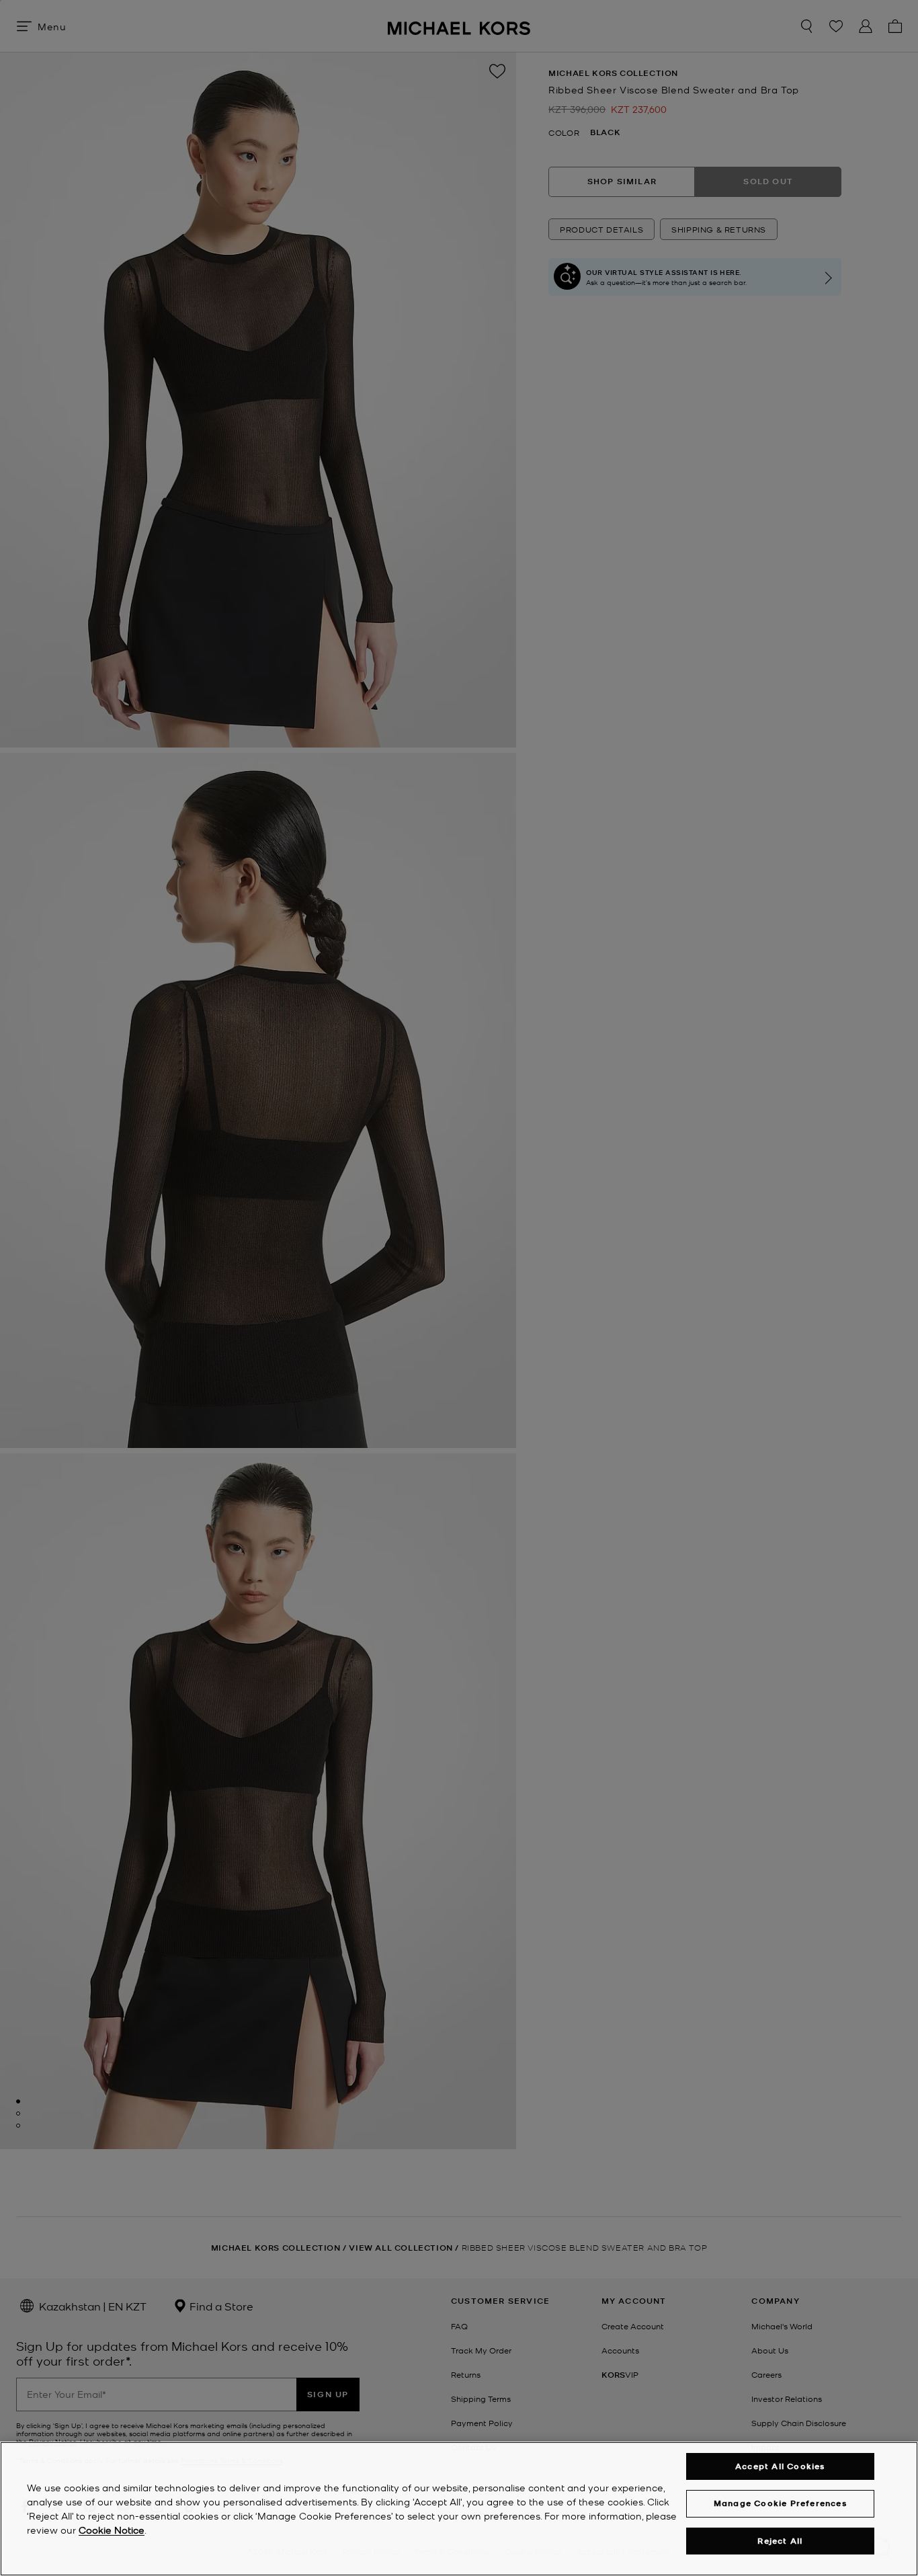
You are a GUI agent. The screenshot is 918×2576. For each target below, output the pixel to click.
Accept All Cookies (780, 2466)
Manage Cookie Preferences (780, 2503)
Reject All (780, 2541)
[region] (459, 2509)
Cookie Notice (112, 2530)
